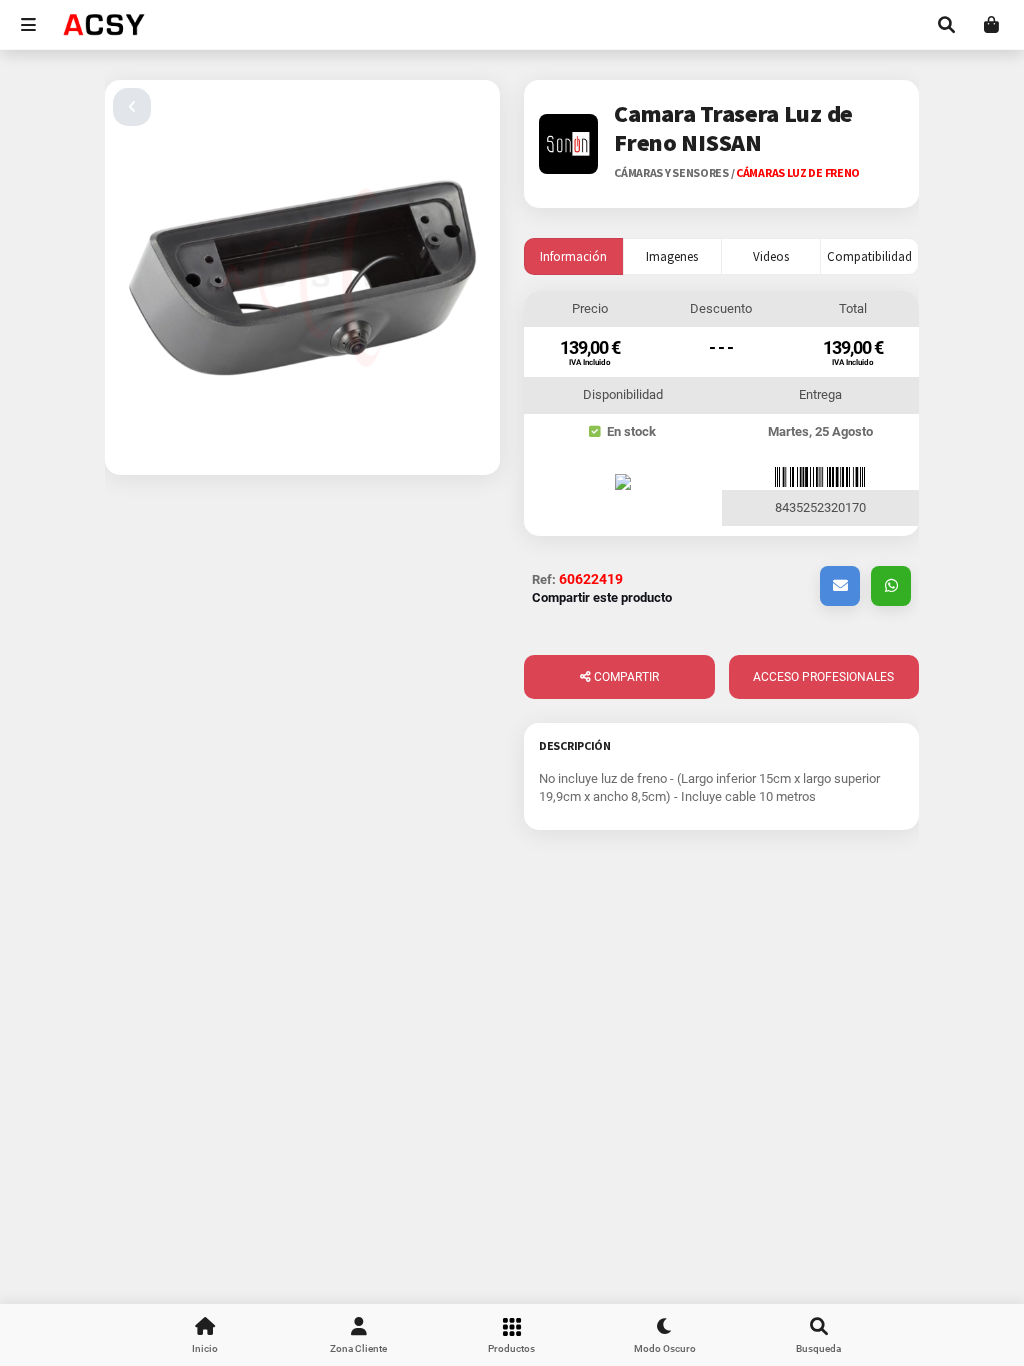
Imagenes (672, 256)
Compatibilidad (869, 256)
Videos (771, 256)
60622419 (591, 579)
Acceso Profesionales (823, 677)
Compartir (625, 677)
